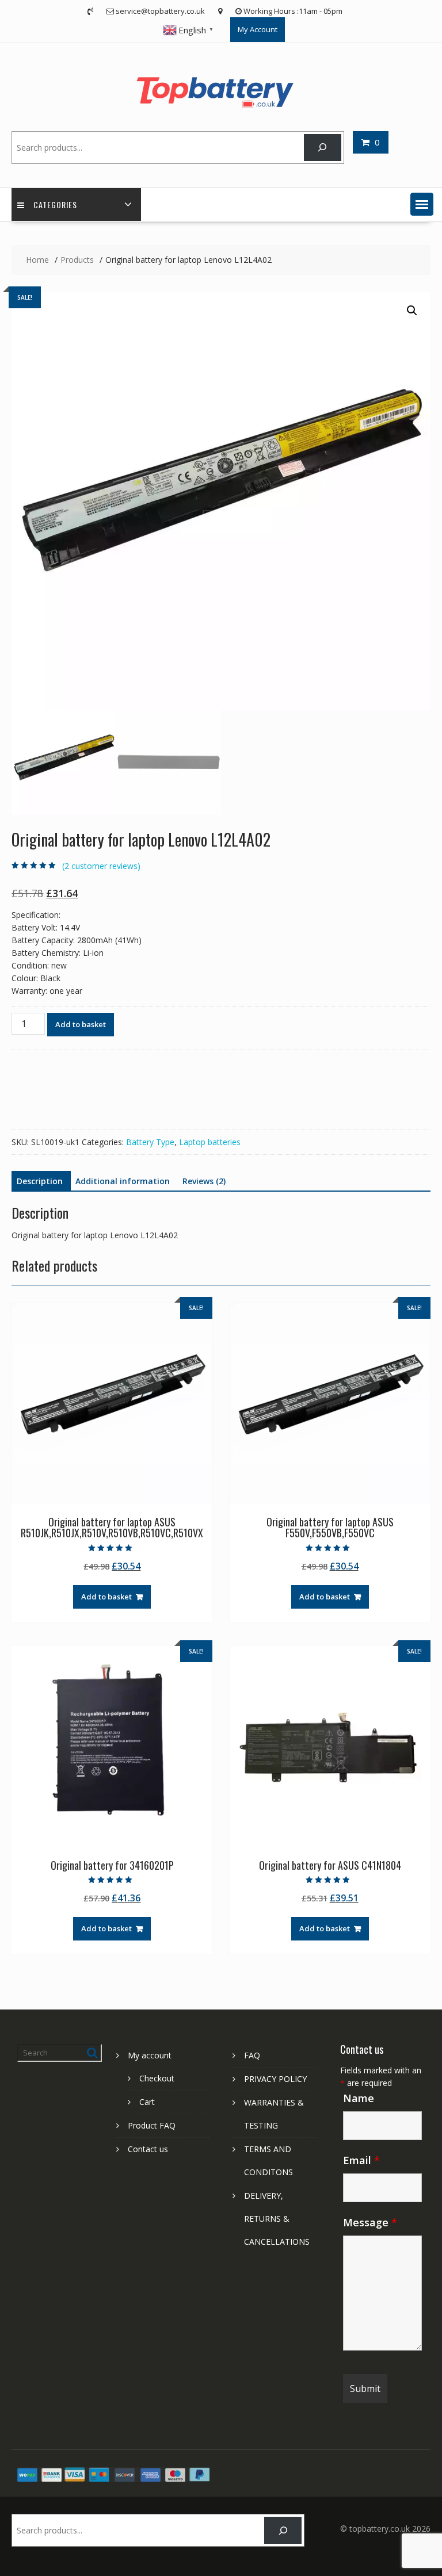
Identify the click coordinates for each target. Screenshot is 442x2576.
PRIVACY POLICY (275, 2079)
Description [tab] (40, 1181)
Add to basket (81, 1024)
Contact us (148, 2149)
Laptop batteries (210, 1142)
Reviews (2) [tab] (204, 1181)
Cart (147, 2102)
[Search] (323, 148)
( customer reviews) (101, 866)
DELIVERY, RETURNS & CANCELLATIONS (277, 2219)
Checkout (157, 2078)
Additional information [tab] (123, 1181)
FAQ (252, 2055)
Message (370, 2222)
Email (361, 2160)
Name (359, 2098)
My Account (258, 29)
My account (150, 2055)
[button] (422, 204)
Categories (55, 204)
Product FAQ (152, 2125)
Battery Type (150, 1142)
